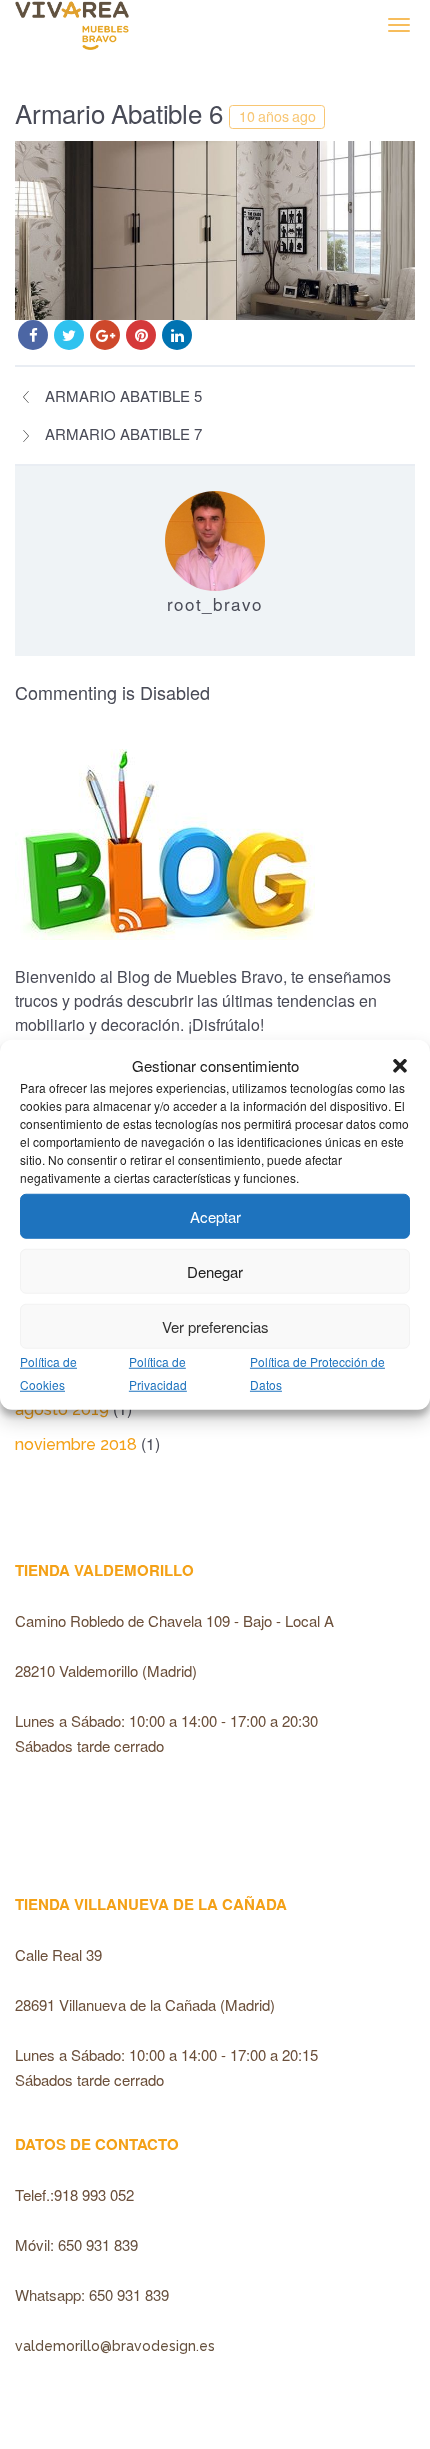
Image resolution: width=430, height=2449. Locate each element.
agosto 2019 (62, 1409)
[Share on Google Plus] (105, 335)
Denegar (215, 1270)
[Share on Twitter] (69, 335)
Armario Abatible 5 (123, 395)
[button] (400, 1066)
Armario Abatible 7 (123, 433)
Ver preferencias (215, 1325)
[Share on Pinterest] (141, 335)
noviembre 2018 (76, 1444)
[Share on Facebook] (33, 335)
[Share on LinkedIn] (177, 335)
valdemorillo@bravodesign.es (115, 2346)
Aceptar (215, 1215)
